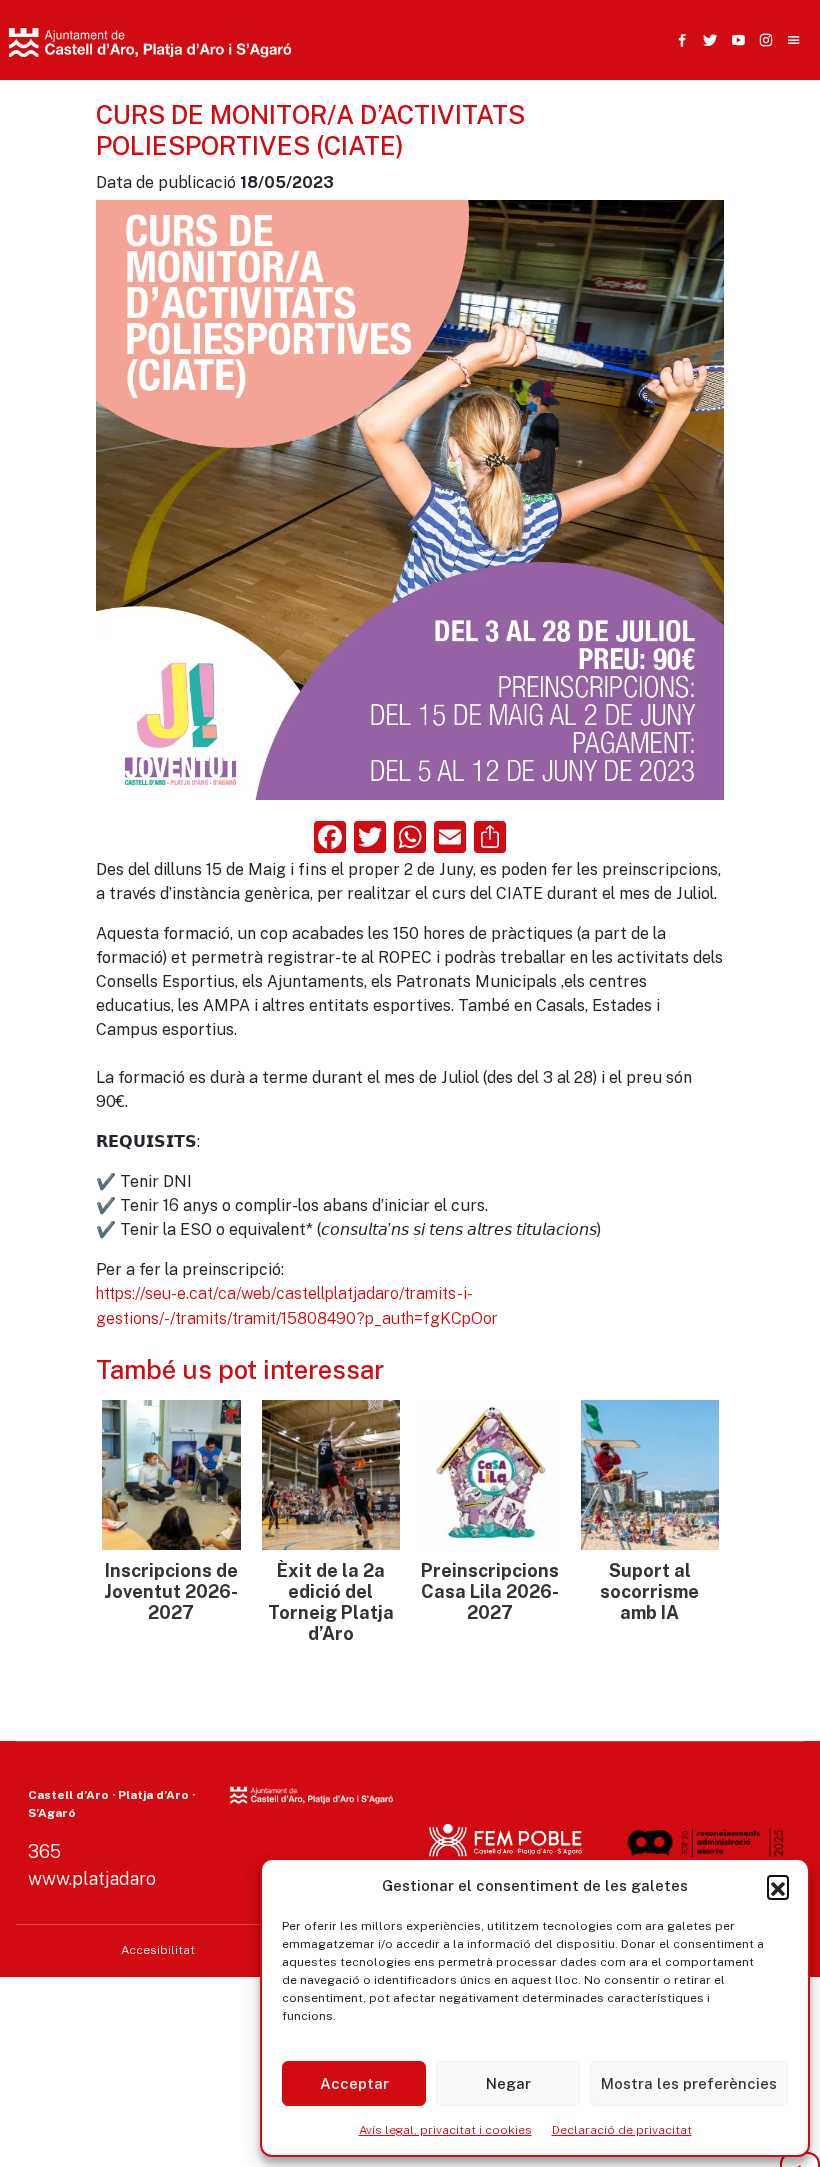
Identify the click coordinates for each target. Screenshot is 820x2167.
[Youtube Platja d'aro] (734, 40)
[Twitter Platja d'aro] (706, 40)
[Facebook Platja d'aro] (678, 40)
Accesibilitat (158, 1950)
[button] (778, 1886)
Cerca (608, 145)
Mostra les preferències (689, 2083)
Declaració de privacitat (622, 2130)
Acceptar (354, 2083)
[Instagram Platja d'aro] (762, 40)
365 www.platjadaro (92, 1865)
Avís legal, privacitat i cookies (445, 2130)
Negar (508, 2083)
